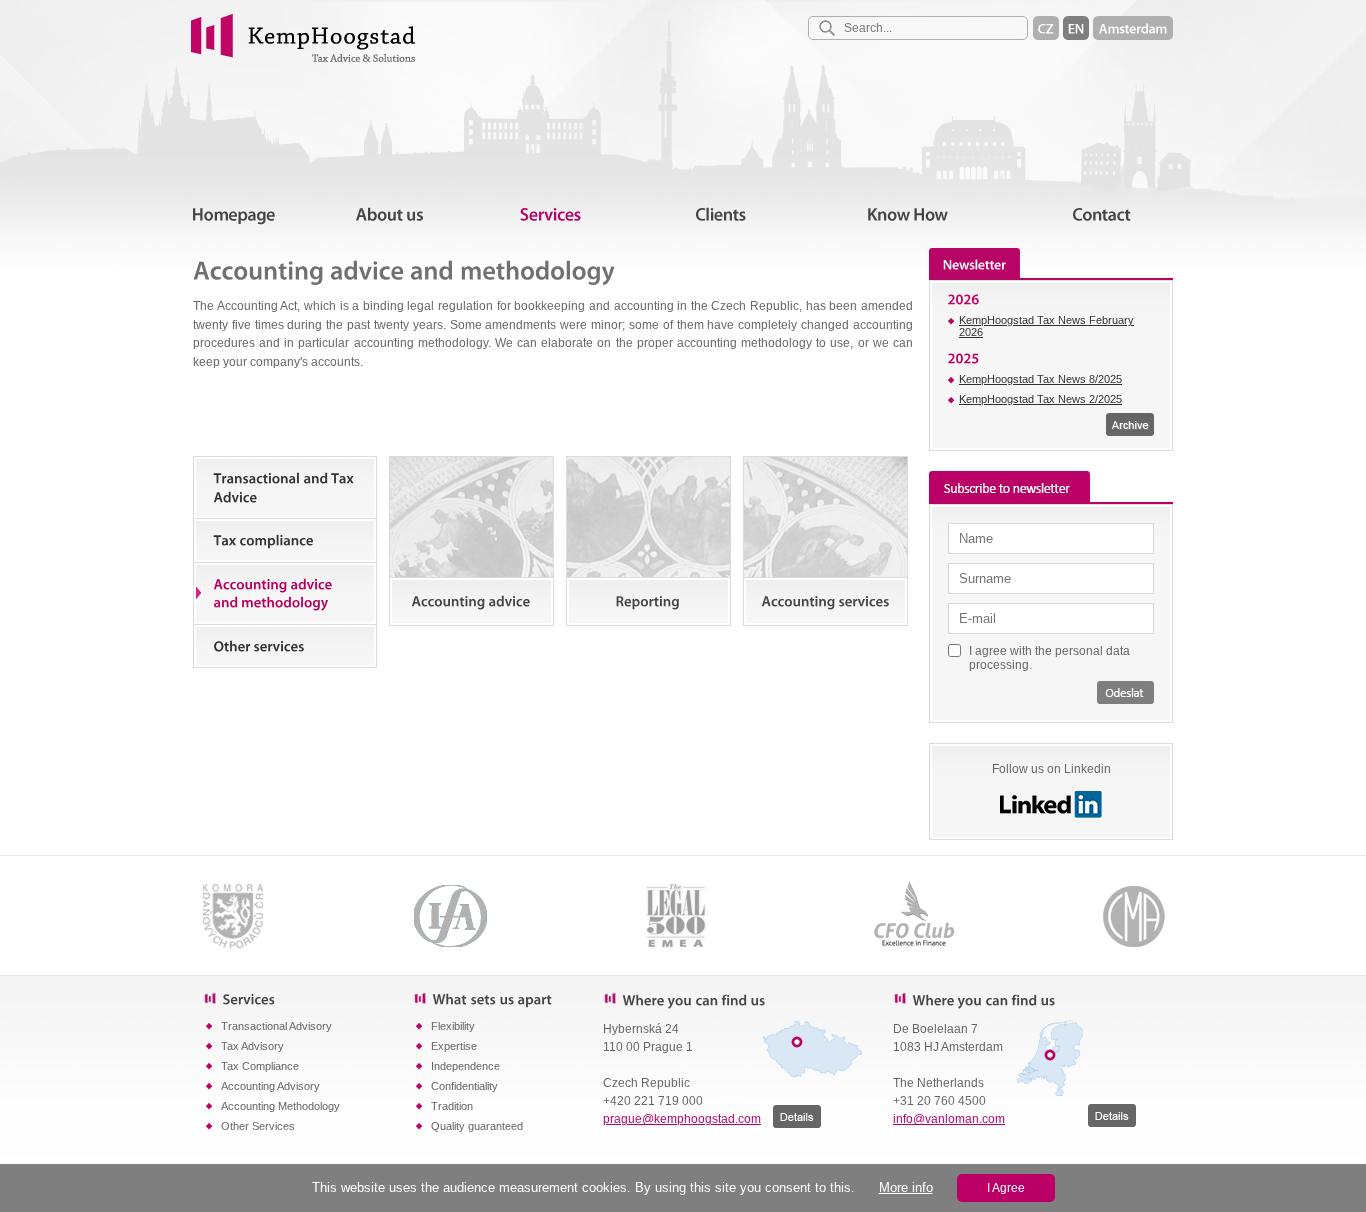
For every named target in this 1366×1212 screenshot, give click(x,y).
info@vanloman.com (949, 1119)
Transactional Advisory (276, 1026)
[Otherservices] (285, 646)
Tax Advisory (252, 1046)
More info (906, 1187)
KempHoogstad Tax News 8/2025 (1040, 379)
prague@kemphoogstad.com (682, 1119)
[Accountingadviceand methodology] (285, 593)
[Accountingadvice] (471, 541)
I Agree (1006, 1188)
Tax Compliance (260, 1066)
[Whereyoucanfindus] (733, 999)
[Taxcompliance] (285, 540)
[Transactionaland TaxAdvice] (285, 487)
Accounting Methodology (280, 1106)
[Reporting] (648, 541)
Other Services (258, 1126)
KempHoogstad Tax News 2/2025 (1040, 399)
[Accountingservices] (825, 541)
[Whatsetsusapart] (508, 998)
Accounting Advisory (270, 1086)
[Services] (308, 998)
